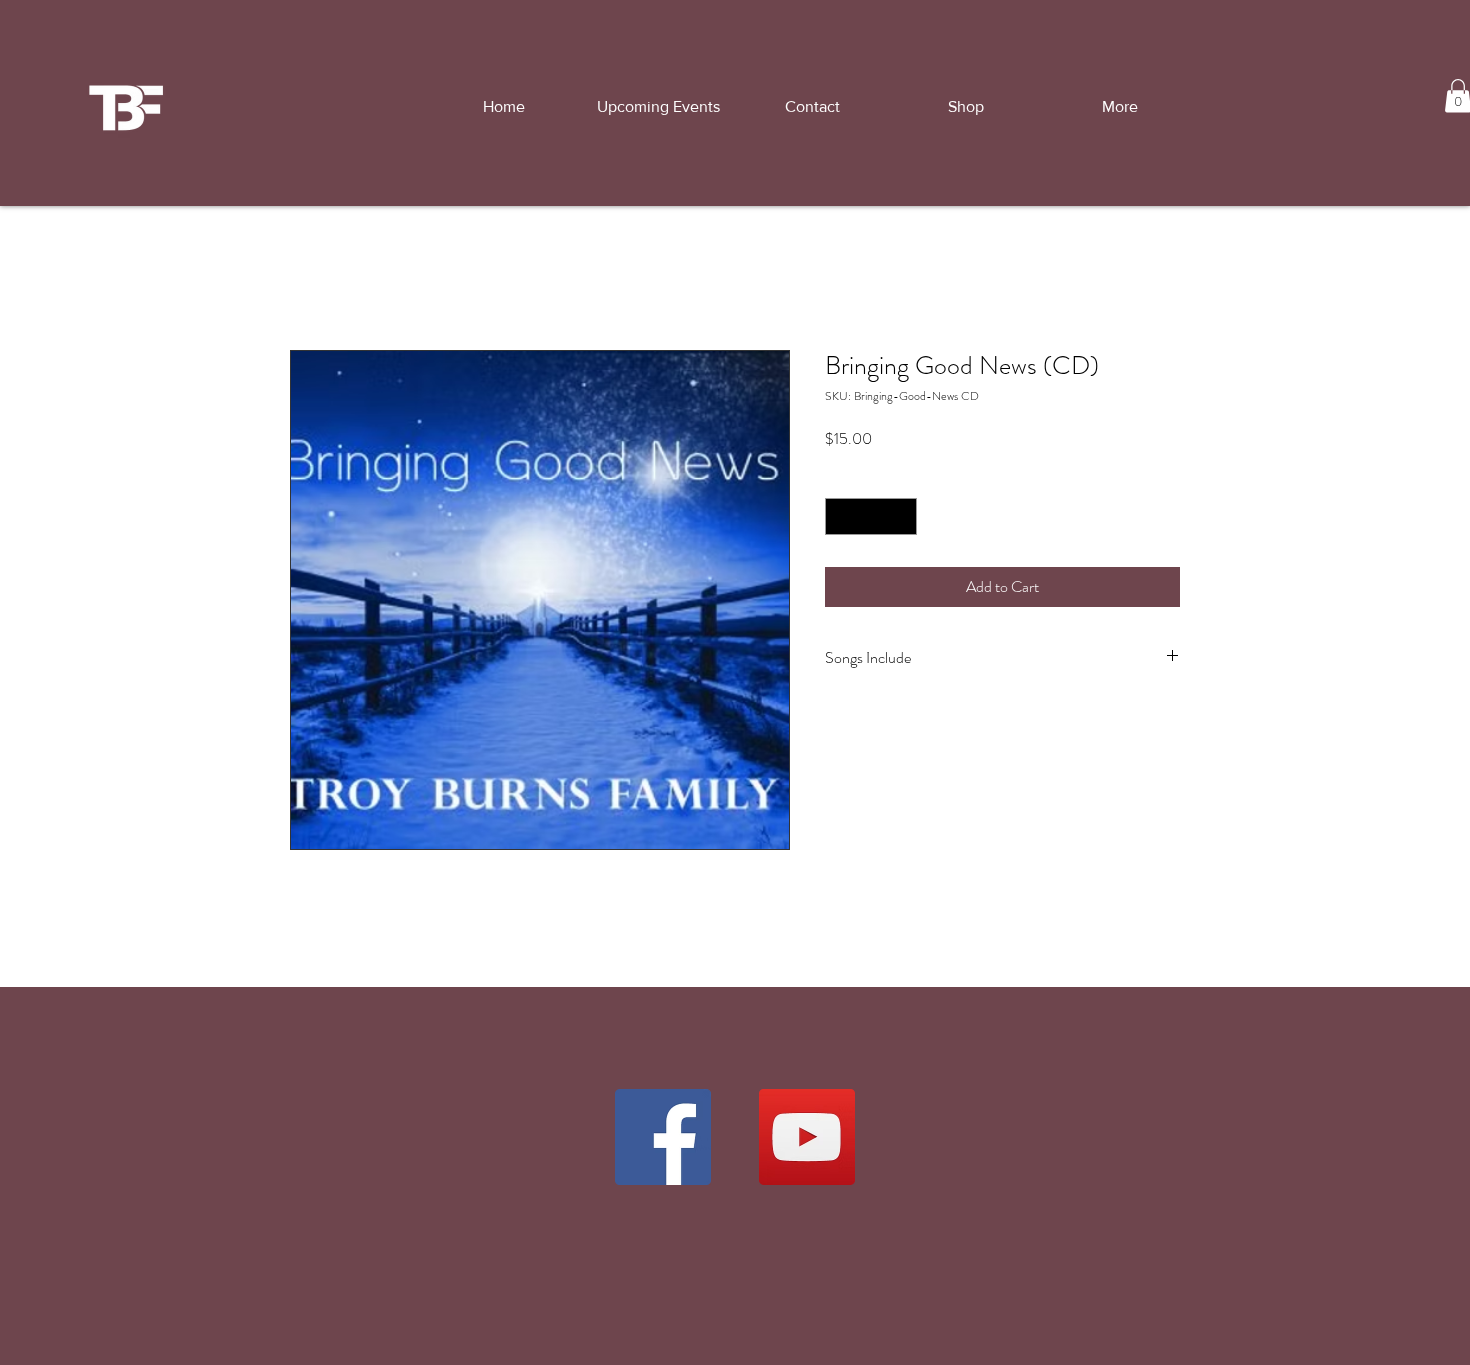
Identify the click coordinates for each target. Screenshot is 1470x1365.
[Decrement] (840, 516)
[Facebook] (663, 1137)
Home (309, 277)
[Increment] (901, 516)
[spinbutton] (871, 516)
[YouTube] (807, 1137)
